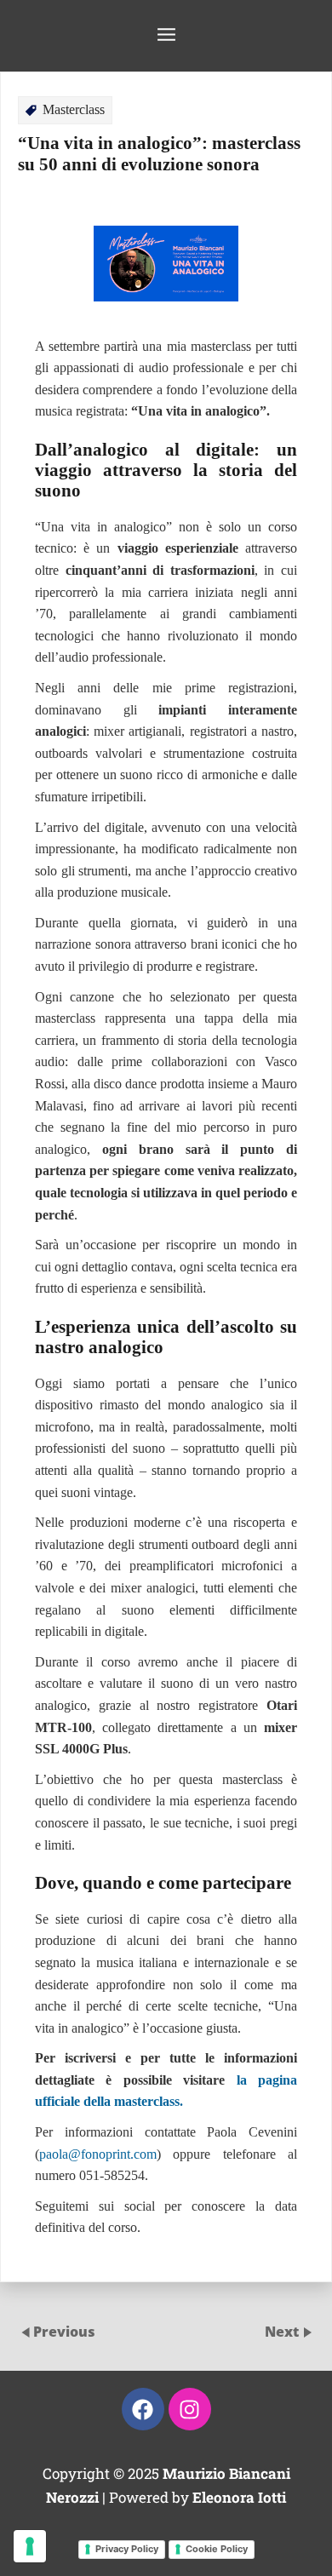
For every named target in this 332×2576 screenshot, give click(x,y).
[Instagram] (190, 2409)
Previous (64, 2332)
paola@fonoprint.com (98, 2154)
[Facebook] (143, 2409)
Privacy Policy (127, 2549)
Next (283, 2332)
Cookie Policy (217, 2549)
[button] (166, 36)
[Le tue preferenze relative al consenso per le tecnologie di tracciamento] (30, 2546)
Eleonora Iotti (239, 2497)
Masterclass (74, 109)
